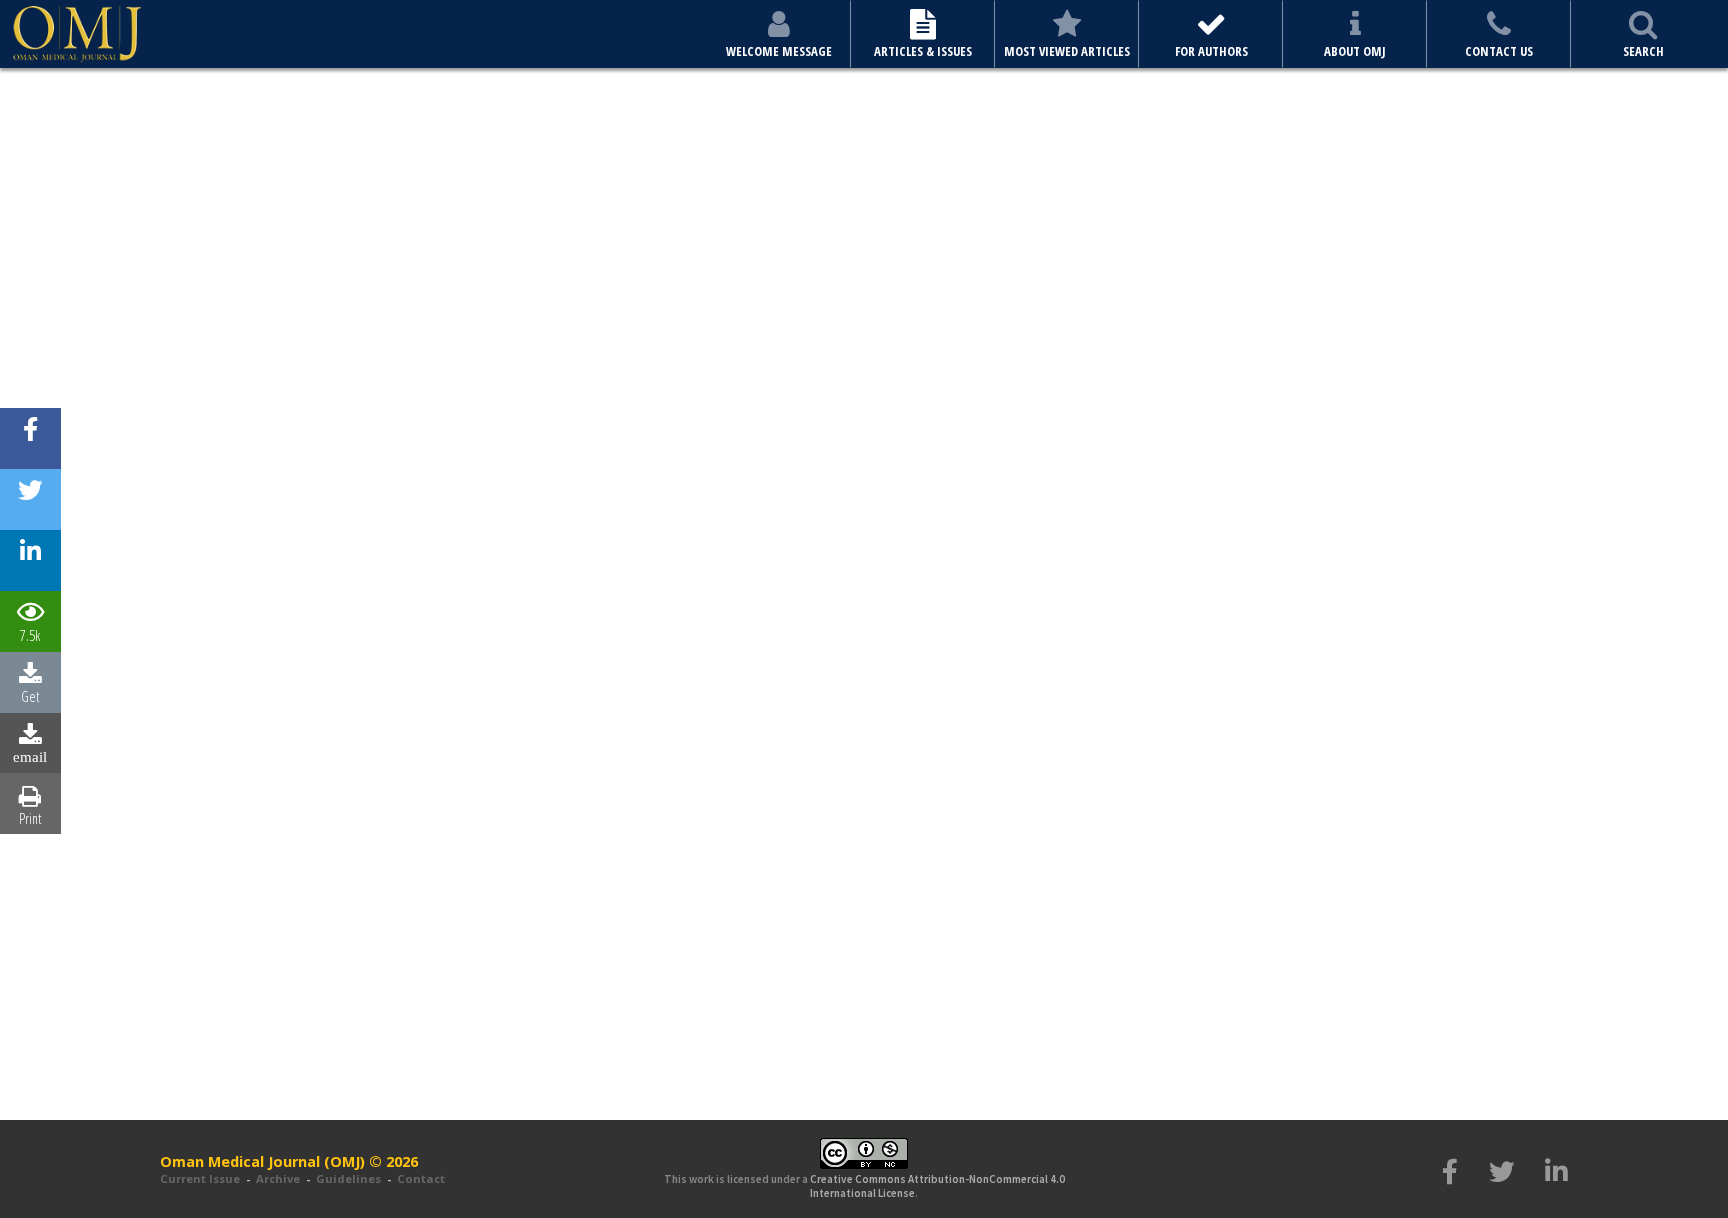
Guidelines (348, 1178)
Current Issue (200, 1178)
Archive (278, 1178)
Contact (421, 1178)
